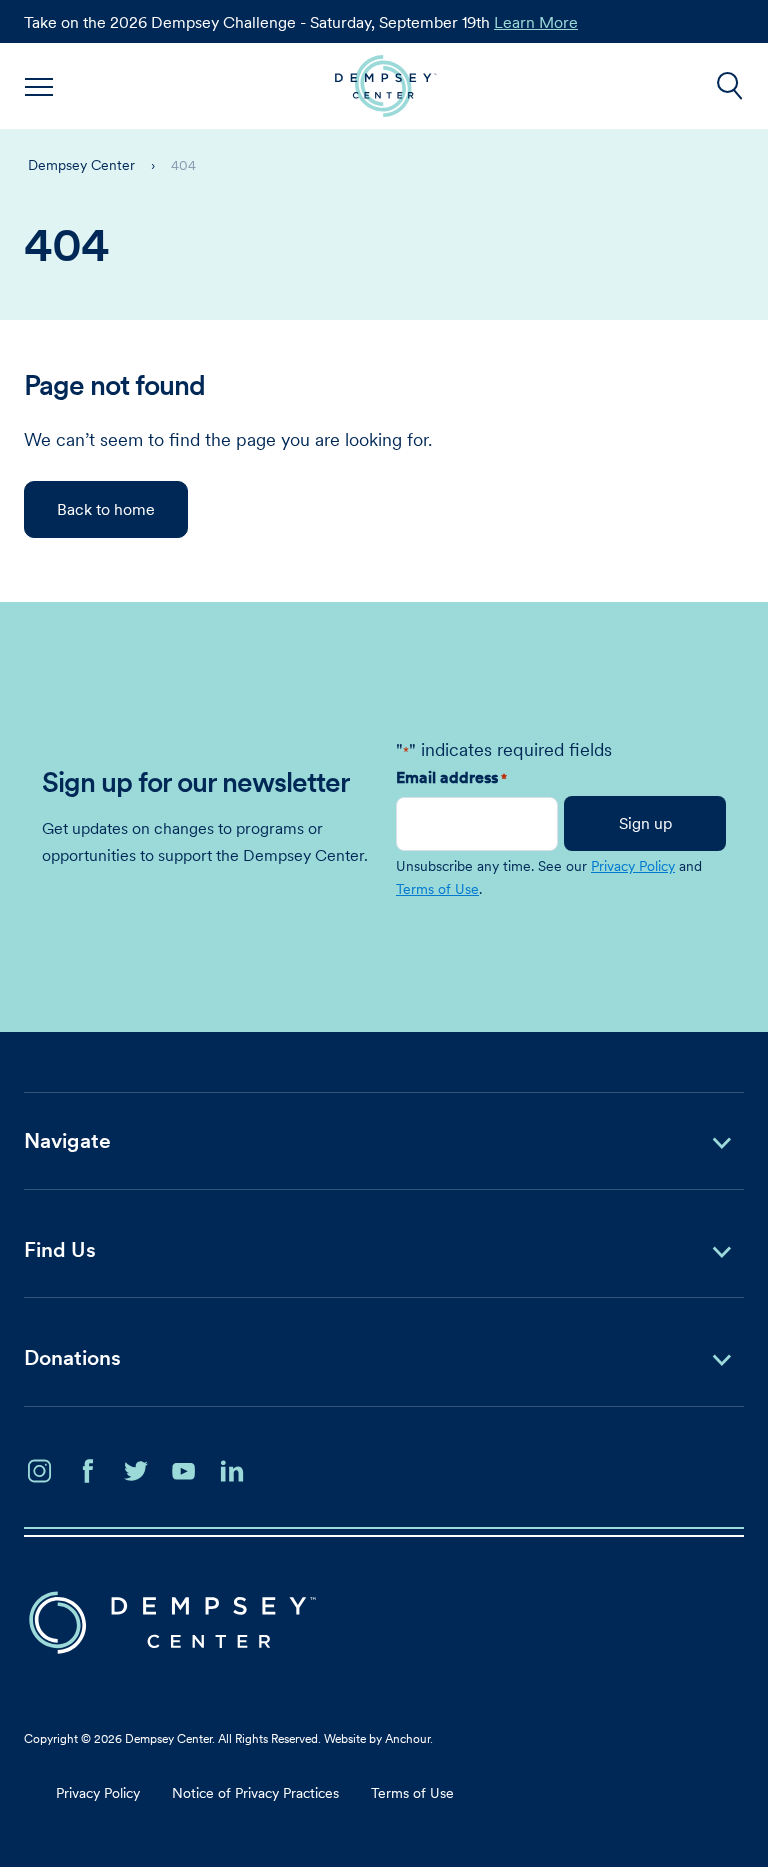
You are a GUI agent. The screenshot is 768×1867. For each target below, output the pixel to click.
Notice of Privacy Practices (255, 1793)
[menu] (40, 86)
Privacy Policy (633, 866)
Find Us (60, 1249)
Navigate (67, 1140)
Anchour (407, 1738)
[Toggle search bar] (730, 86)
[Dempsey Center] (385, 86)
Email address (451, 777)
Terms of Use (437, 889)
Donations (72, 1357)
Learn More (536, 22)
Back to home (106, 509)
